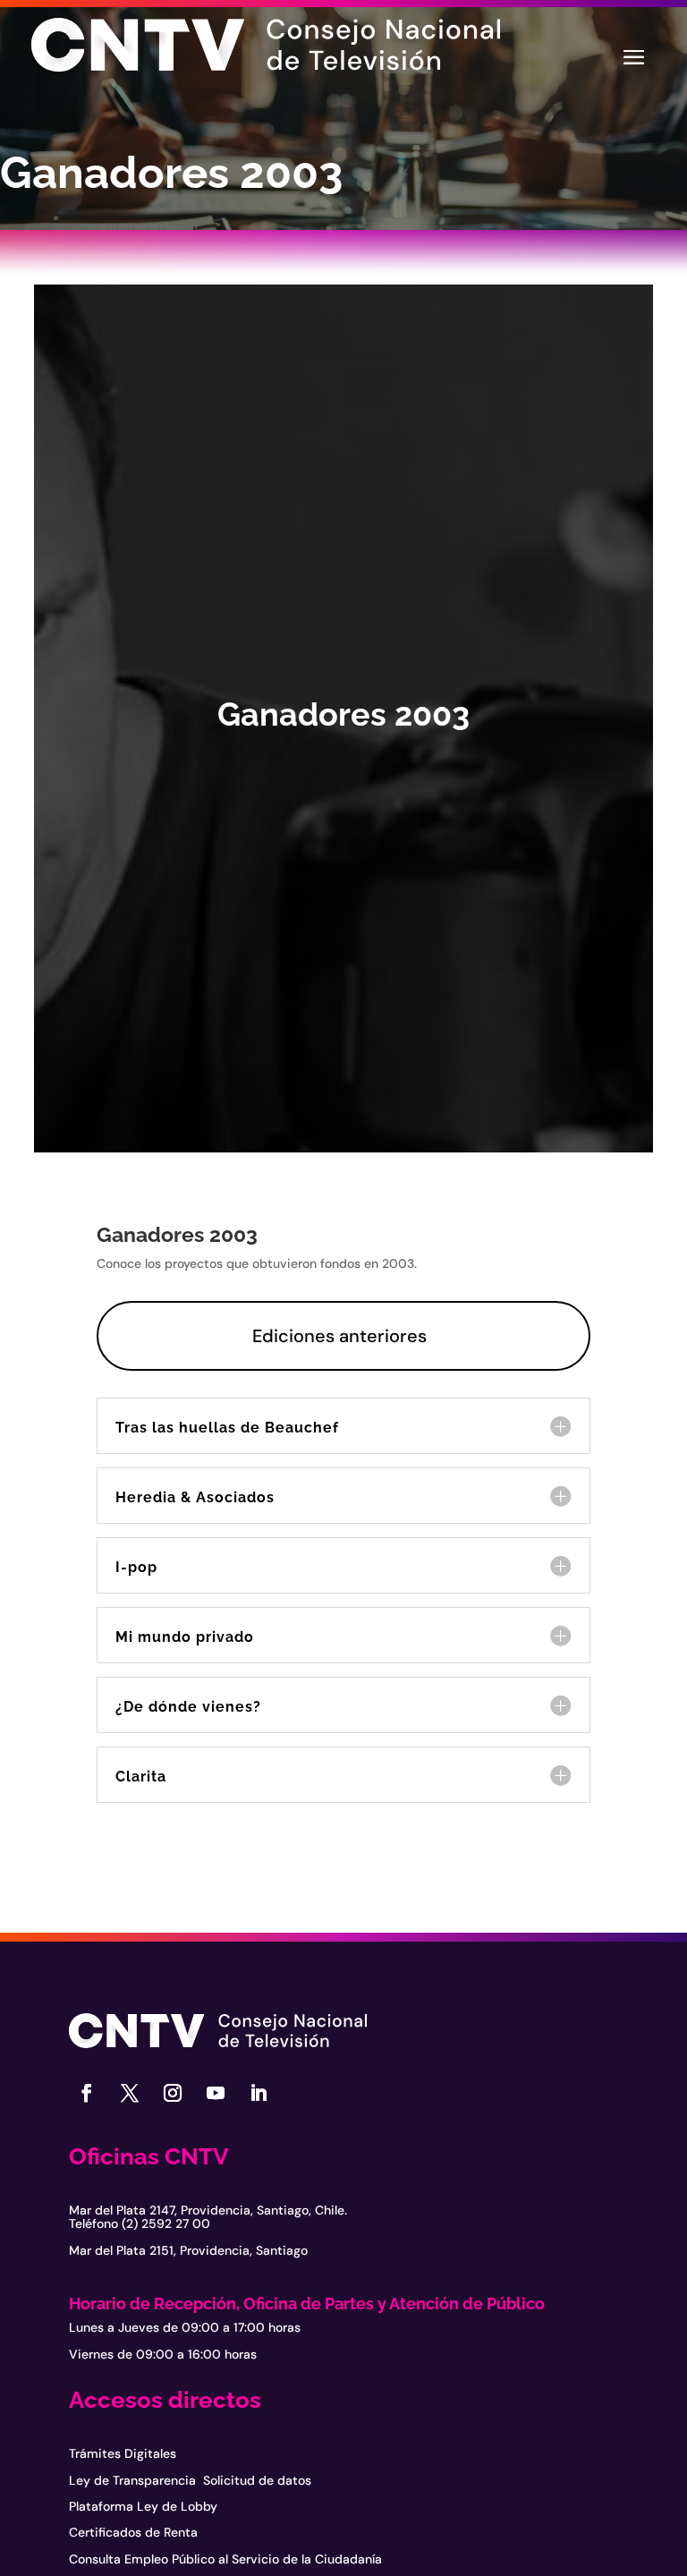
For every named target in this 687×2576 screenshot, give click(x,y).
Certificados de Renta (133, 2532)
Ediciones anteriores (339, 1336)
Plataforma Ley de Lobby (143, 2506)
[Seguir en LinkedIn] (259, 2093)
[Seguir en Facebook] (87, 2093)
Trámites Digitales (123, 2453)
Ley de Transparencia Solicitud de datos (190, 2480)
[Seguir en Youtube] (216, 2093)
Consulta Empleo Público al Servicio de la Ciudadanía (225, 2559)
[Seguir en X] (130, 2093)
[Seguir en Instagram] (173, 2093)
